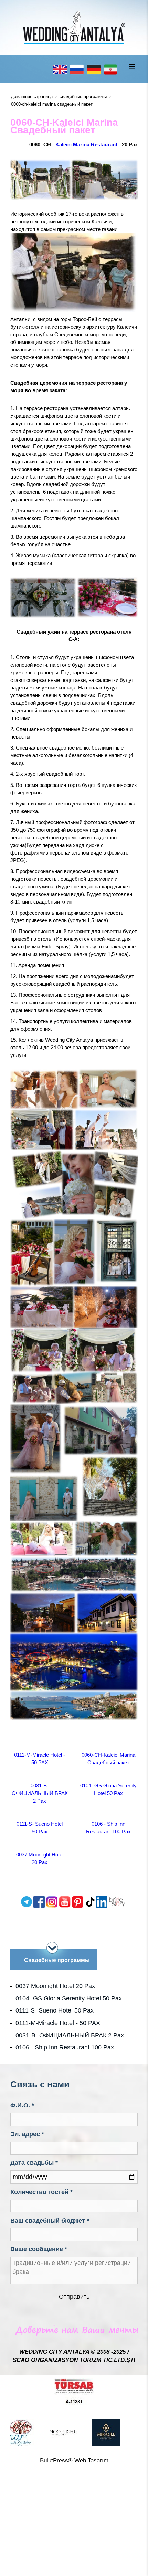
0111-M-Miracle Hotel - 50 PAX (58, 2023)
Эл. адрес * (27, 2134)
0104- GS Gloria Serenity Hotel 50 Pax (69, 1998)
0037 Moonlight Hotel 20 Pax (55, 1986)
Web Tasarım (91, 2461)
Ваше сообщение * (39, 2249)
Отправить (74, 2297)
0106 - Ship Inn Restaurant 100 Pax (65, 2047)
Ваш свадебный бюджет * (50, 2221)
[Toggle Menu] (132, 67)
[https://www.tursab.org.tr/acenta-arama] (74, 2391)
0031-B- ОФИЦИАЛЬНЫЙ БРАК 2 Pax (40, 1793)
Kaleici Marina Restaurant (86, 144)
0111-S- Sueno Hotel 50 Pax (55, 2010)
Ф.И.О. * (22, 2105)
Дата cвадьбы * (34, 2163)
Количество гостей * (41, 2192)
